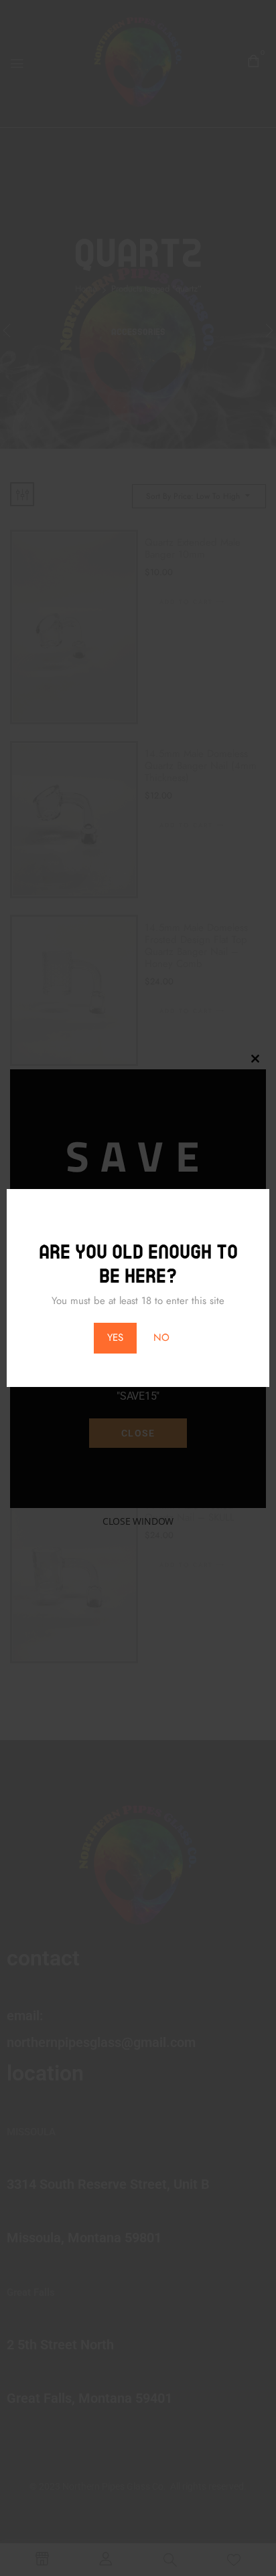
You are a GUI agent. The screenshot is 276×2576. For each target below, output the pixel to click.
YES (115, 1337)
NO (161, 1337)
